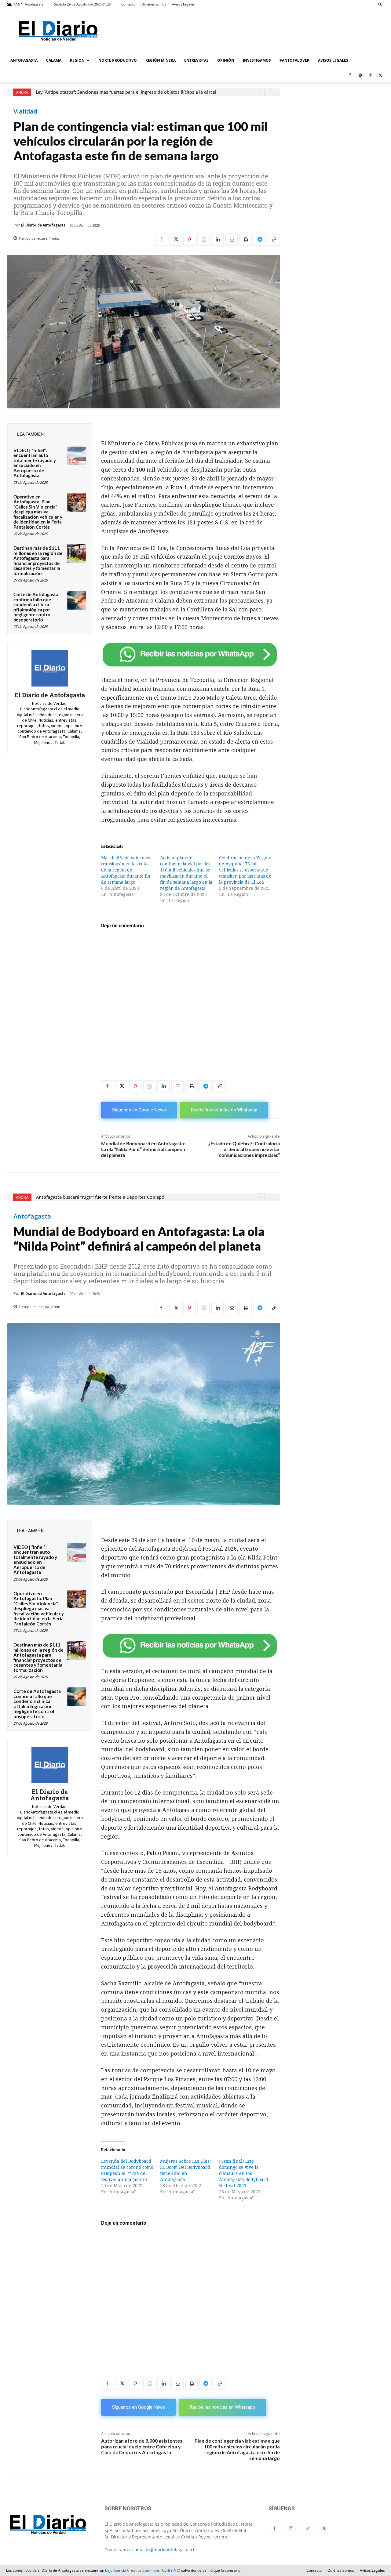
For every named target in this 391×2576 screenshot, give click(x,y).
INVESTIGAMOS (257, 60)
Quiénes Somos (154, 4)
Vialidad (25, 111)
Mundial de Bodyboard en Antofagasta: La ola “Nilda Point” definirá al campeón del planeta (143, 1149)
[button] (380, 4)
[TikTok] (370, 75)
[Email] (232, 240)
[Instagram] (360, 75)
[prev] (261, 92)
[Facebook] (350, 75)
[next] (270, 92)
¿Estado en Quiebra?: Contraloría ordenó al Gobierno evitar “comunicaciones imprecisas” (244, 1149)
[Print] (246, 240)
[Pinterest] (189, 240)
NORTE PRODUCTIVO (118, 60)
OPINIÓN (226, 60)
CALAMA (54, 60)
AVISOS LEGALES (333, 60)
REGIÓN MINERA (161, 60)
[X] (380, 75)
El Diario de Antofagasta (43, 225)
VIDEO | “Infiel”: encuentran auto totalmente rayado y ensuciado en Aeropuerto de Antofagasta (35, 463)
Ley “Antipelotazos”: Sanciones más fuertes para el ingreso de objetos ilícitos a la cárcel (126, 92)
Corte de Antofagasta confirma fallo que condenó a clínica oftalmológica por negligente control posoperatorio (36, 607)
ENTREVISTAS (196, 60)
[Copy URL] (274, 240)
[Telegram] (260, 240)
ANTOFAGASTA (24, 60)
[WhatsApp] (203, 240)
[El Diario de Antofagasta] (50, 668)
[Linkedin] (217, 240)
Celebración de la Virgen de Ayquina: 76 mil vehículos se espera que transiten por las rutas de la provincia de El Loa (245, 870)
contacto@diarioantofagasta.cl (163, 2550)
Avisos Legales (183, 4)
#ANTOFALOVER (294, 60)
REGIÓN (77, 60)
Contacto (128, 4)
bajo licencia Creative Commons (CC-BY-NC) (143, 2570)
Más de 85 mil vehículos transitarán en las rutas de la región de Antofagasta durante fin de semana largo (126, 870)
